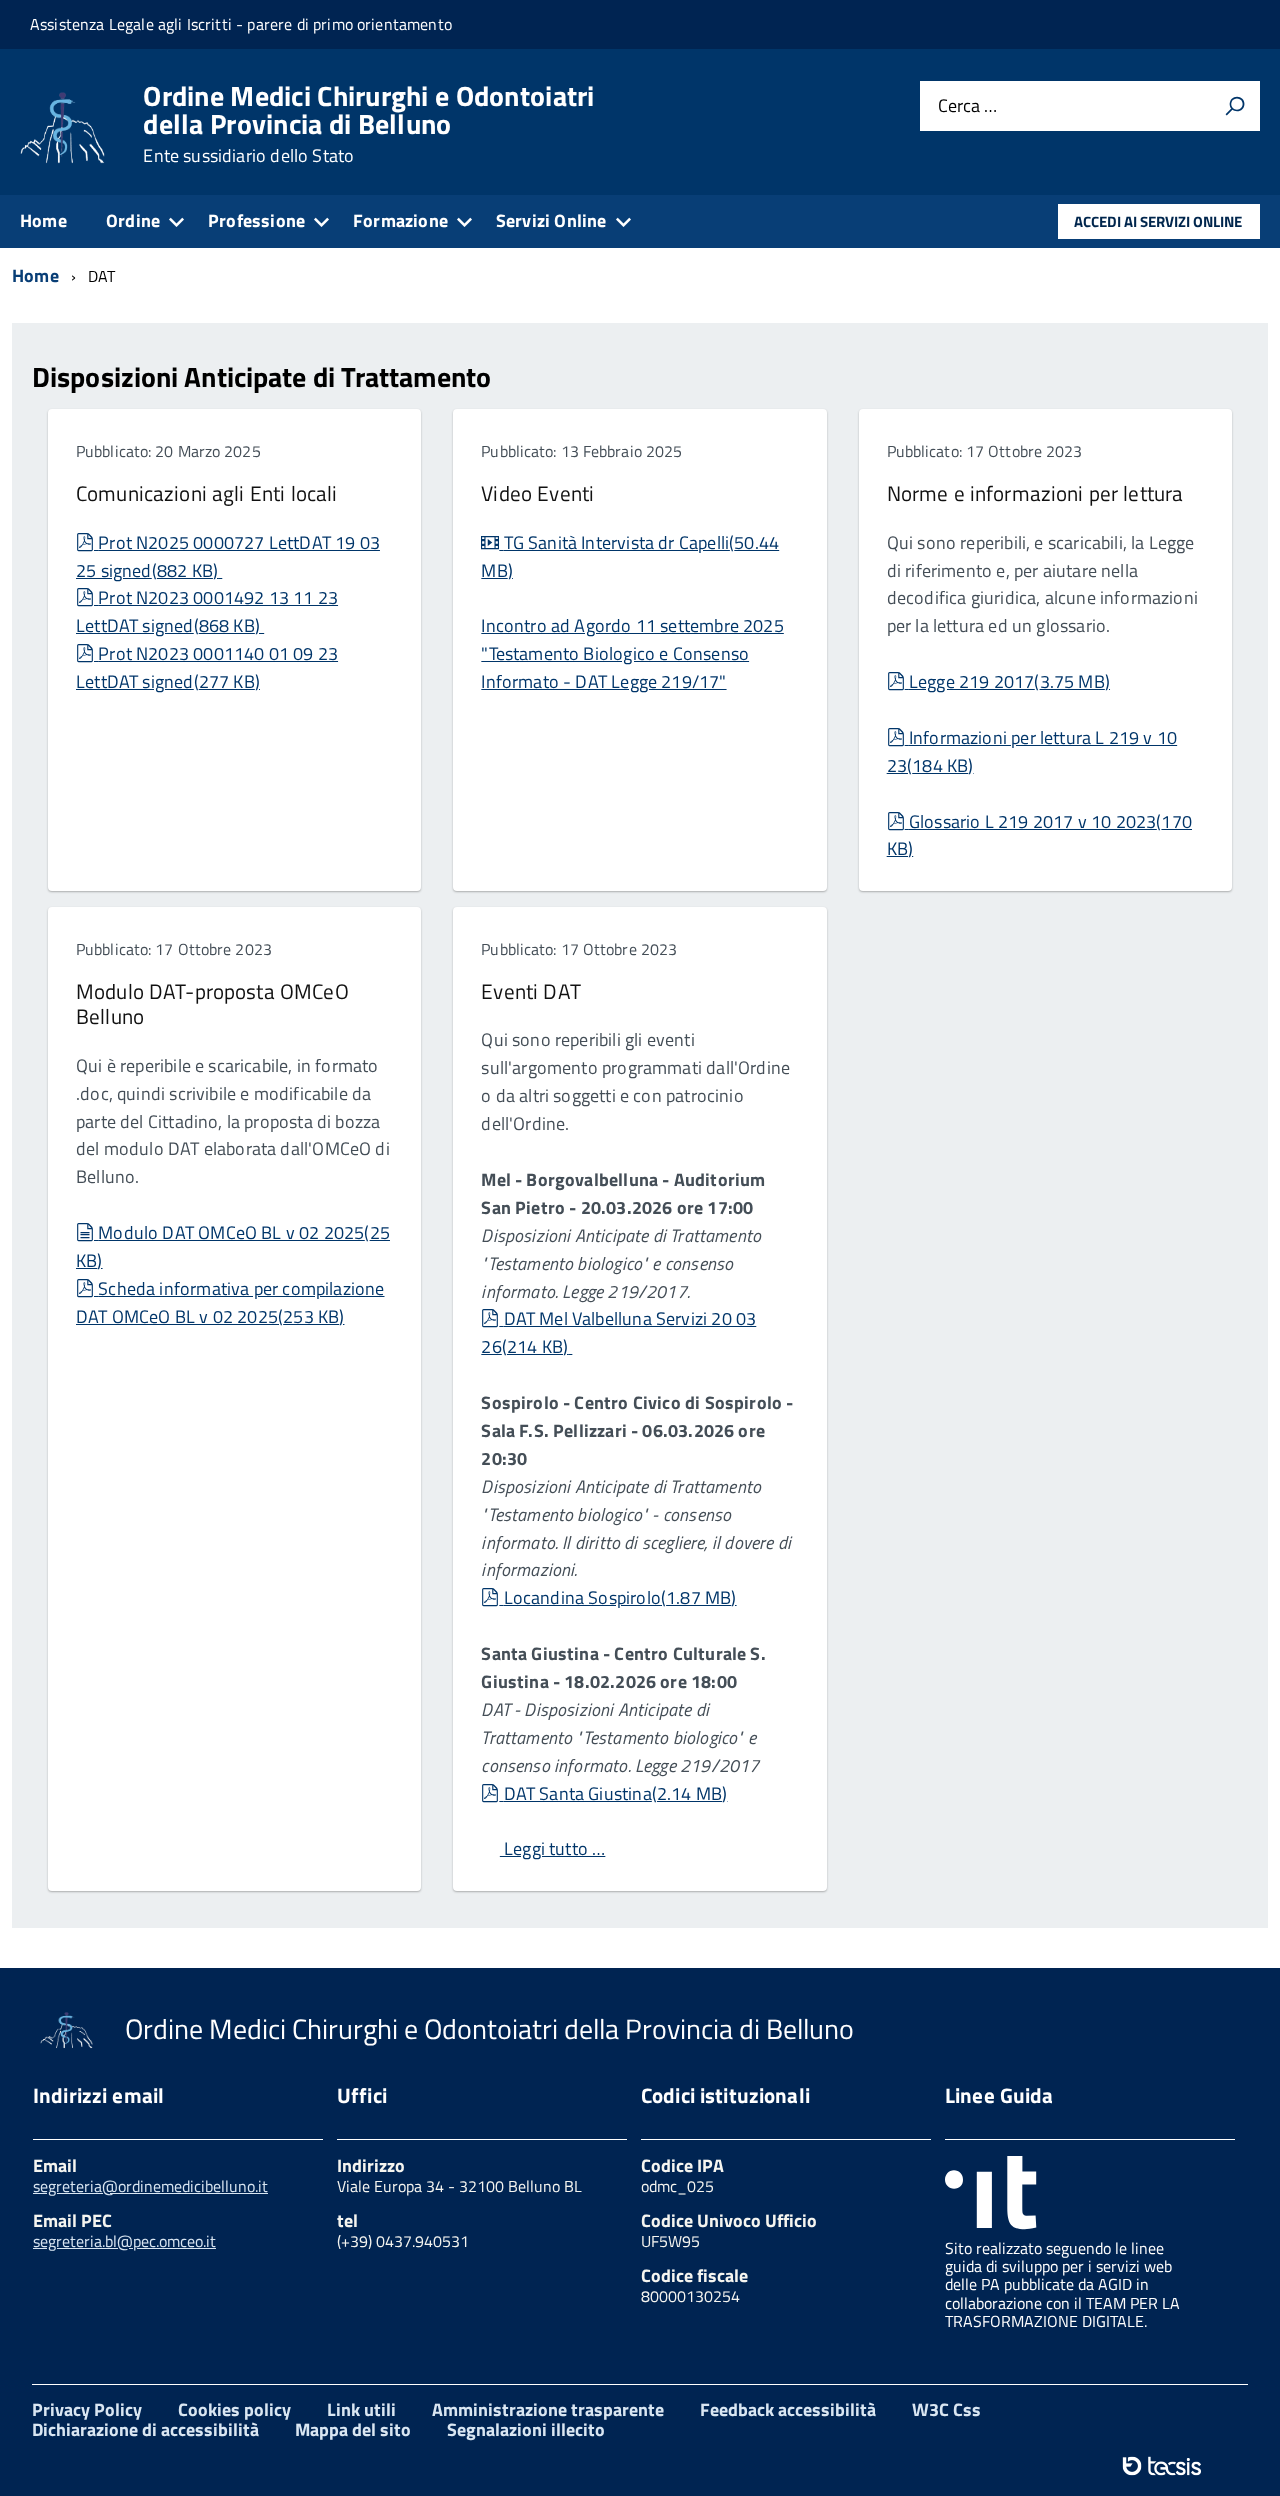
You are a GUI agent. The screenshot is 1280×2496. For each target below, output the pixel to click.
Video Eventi (537, 493)
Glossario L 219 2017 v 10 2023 (1039, 835)
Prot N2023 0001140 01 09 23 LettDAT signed (207, 667)
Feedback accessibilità (788, 2409)
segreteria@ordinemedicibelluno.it (150, 2186)
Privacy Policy (87, 2409)
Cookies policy (234, 2409)
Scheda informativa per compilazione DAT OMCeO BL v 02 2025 (230, 1302)
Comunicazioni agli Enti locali (206, 493)
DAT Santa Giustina (615, 1793)
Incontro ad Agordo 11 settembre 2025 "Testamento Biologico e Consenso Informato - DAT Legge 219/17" (632, 653)
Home (43, 220)
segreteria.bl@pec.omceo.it (124, 2241)
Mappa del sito (353, 2429)
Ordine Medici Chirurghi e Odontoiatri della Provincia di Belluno (368, 124)
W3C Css (946, 2409)
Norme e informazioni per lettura (1035, 493)
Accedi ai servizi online (1158, 221)
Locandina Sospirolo (619, 1597)
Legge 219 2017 (1009, 681)
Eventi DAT (530, 991)
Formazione (400, 220)
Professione (256, 220)
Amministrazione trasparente (548, 2409)
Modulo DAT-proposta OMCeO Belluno (212, 1003)
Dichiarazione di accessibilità (145, 2429)
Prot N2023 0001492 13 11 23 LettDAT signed (207, 611)
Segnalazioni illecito (526, 2429)
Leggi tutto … (552, 1848)
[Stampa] (1235, 106)
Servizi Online (551, 220)
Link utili (361, 2409)
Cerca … (967, 106)
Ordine (133, 220)
